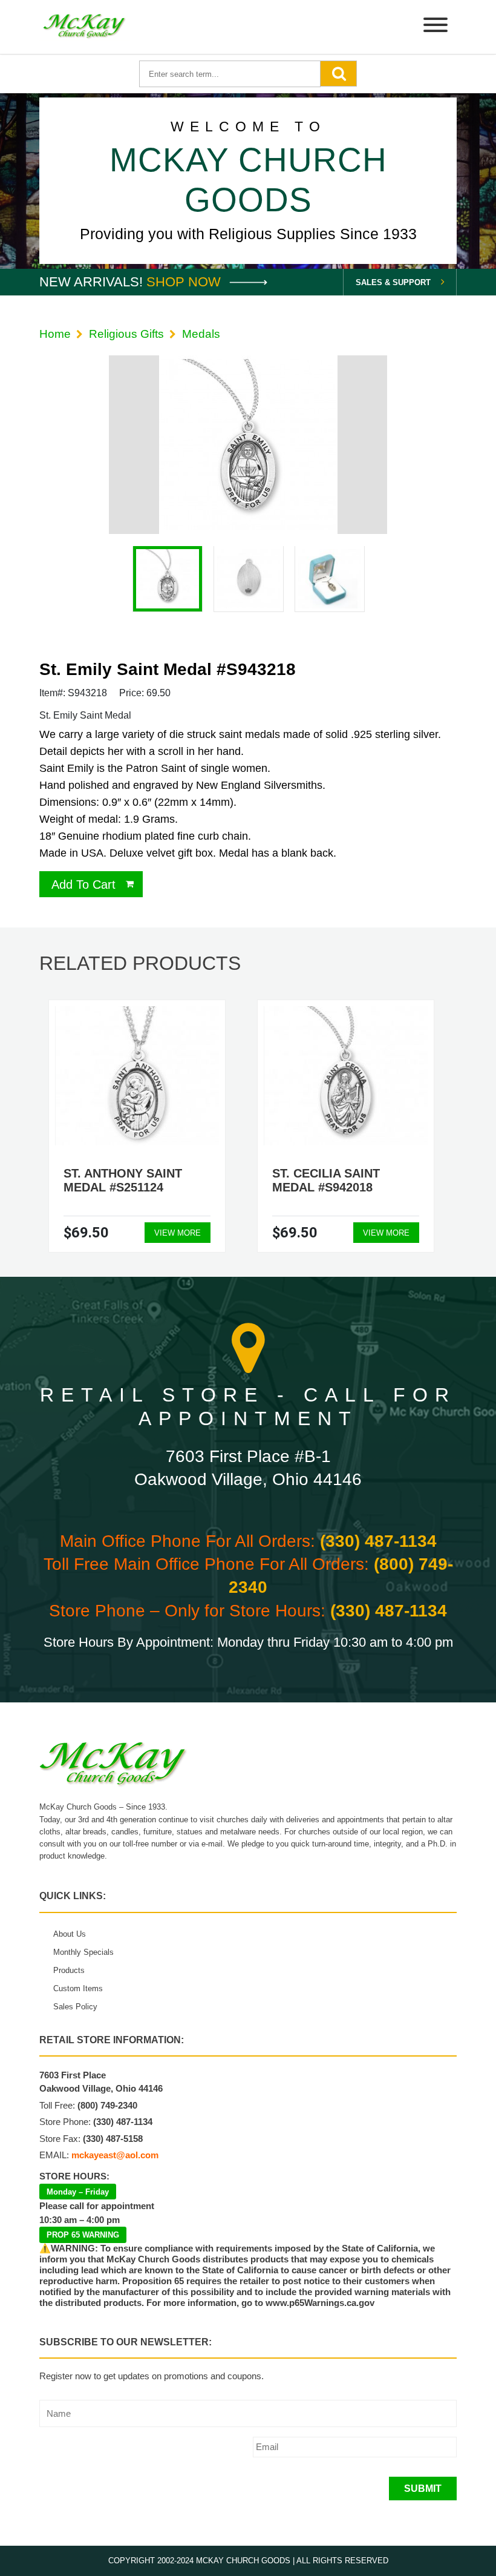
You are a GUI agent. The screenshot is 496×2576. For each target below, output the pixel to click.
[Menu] (436, 27)
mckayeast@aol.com (115, 2155)
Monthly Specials (83, 1952)
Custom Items (78, 1988)
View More (178, 1233)
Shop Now (185, 282)
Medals (201, 334)
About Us (70, 1934)
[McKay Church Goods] (85, 27)
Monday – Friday (78, 2192)
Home (55, 334)
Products (69, 1970)
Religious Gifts (126, 334)
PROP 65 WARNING (83, 2235)
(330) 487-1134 (378, 1541)
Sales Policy (75, 2007)
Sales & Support (393, 282)
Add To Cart (83, 884)
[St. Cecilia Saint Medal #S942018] (346, 1076)
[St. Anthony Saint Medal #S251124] (137, 1076)
